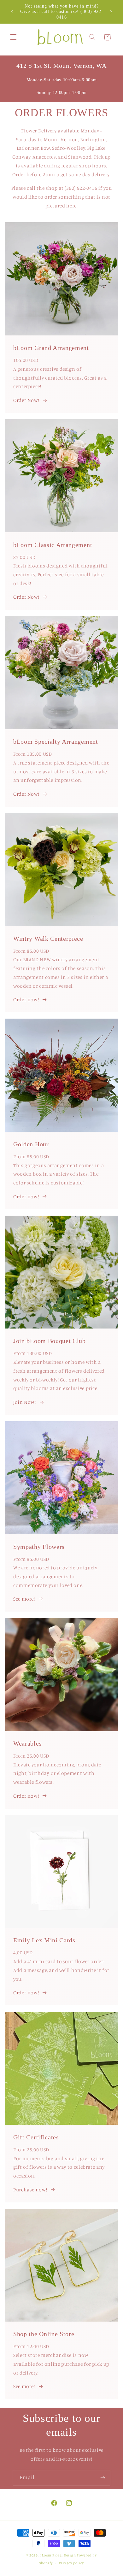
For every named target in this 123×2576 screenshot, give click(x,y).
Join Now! (25, 1402)
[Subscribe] (103, 2478)
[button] (13, 37)
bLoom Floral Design (58, 2555)
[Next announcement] (111, 12)
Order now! (26, 1000)
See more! (24, 1599)
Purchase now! (30, 2190)
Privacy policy (71, 2563)
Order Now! (26, 400)
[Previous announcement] (12, 12)
